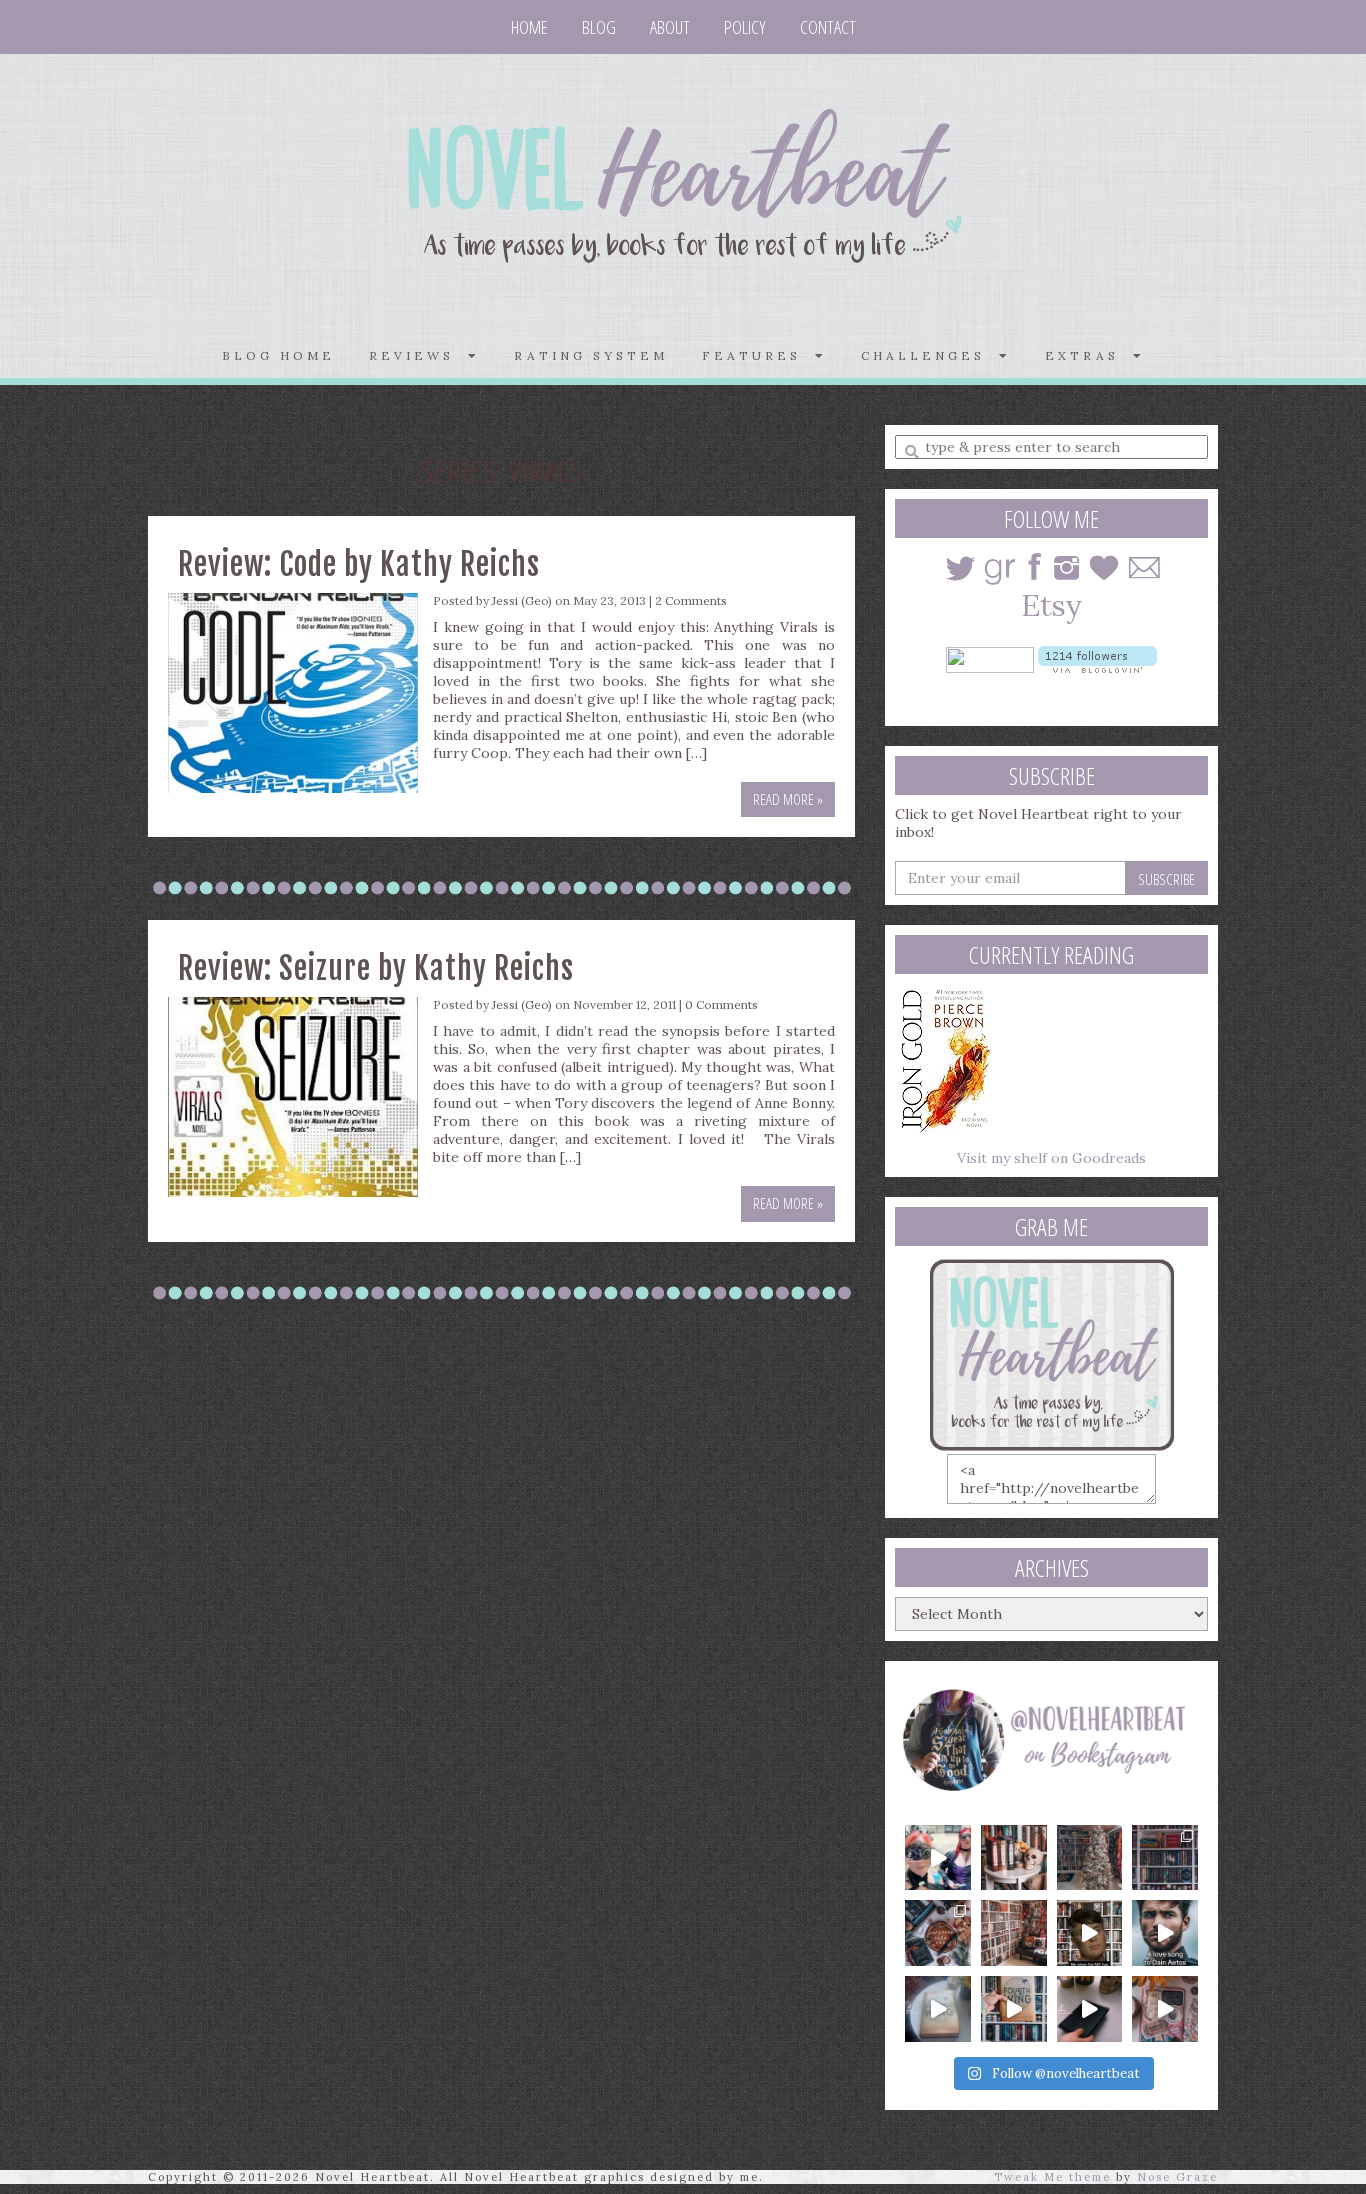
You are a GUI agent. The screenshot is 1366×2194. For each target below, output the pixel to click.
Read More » (788, 799)
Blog (599, 27)
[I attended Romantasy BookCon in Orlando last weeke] (938, 1858)
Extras (1089, 355)
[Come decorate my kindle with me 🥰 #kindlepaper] (1090, 2009)
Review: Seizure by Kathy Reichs (376, 968)
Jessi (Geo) (522, 600)
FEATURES (758, 355)
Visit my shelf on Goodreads (1051, 1158)
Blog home (278, 355)
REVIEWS (418, 355)
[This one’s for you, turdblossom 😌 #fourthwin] (1165, 1933)
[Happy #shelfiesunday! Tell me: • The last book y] (1014, 1933)
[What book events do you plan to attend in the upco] (938, 1933)
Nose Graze (1177, 2177)
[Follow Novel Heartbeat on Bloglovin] (1097, 658)
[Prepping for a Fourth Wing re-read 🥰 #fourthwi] (938, 2009)
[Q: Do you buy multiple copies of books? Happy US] (1014, 1858)
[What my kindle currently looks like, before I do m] (1165, 2009)
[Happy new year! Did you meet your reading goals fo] (1090, 1858)
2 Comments (691, 600)
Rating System (591, 355)
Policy (745, 27)
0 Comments (721, 1004)
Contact (828, 27)
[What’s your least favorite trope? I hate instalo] (1090, 1933)
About (670, 27)
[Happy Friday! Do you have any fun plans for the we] (1165, 1858)
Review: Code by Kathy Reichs (359, 564)
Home (529, 27)
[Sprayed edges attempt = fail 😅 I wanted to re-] (1014, 2009)
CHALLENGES (930, 355)
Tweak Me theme (1052, 2177)
